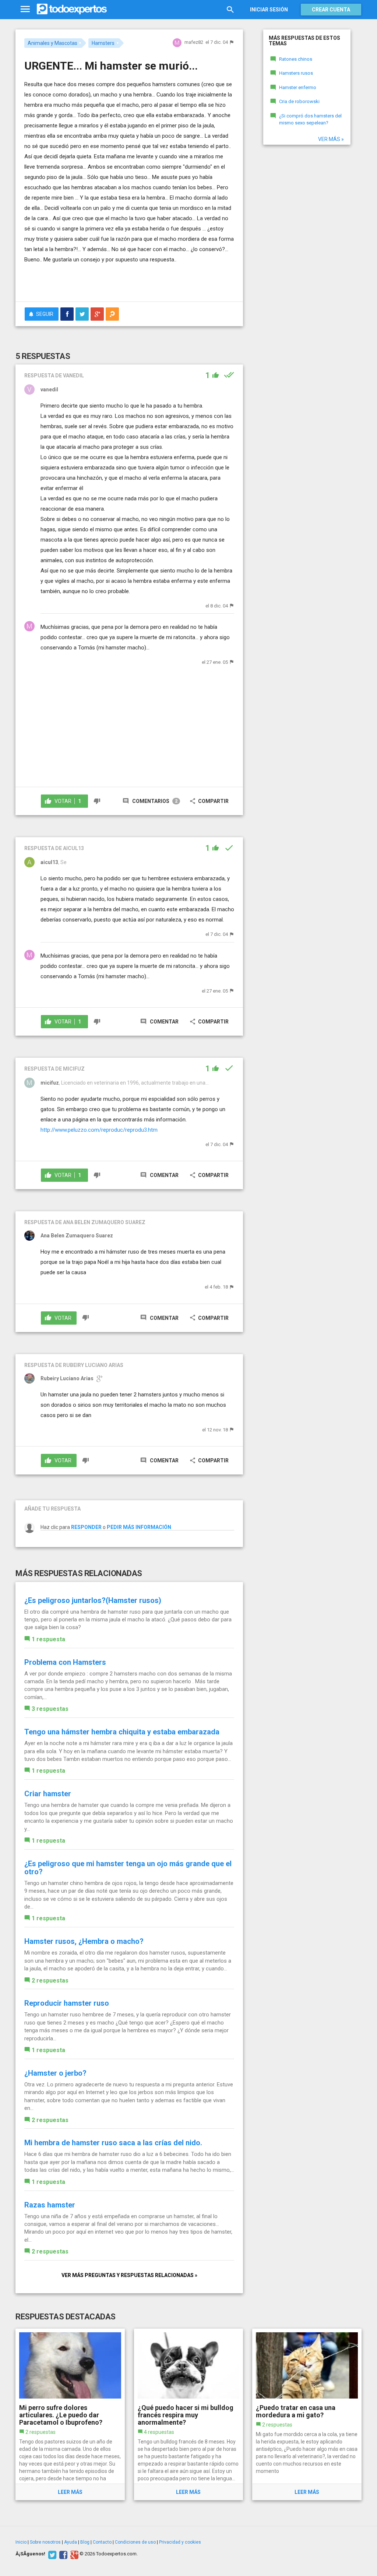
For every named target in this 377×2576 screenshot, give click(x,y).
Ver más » (331, 139)
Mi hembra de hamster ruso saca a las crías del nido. (113, 2143)
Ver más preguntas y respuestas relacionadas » (129, 2275)
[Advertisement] (110, 281)
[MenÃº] (25, 9)
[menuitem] (67, 314)
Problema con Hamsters (65, 1662)
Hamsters (103, 43)
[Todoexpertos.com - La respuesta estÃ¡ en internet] (72, 9)
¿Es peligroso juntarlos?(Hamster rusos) (93, 1600)
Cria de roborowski (299, 101)
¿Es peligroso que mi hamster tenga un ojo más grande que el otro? (128, 1868)
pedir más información (139, 1527)
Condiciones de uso (135, 2542)
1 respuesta (48, 1639)
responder (86, 1527)
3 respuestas (50, 1709)
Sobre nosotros (45, 2542)
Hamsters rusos (296, 73)
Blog (85, 2542)
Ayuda (71, 2542)
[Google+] (73, 2554)
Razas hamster (50, 2205)
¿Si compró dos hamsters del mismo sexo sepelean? (310, 119)
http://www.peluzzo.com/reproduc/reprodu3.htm (99, 1130)
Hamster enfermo (298, 87)
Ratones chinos (296, 59)
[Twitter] (51, 2554)
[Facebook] (62, 2554)
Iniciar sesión (269, 10)
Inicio (21, 2542)
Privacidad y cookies (180, 2542)
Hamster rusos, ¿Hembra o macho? (84, 1941)
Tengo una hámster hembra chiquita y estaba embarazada (122, 1732)
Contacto (102, 2542)
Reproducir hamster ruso (67, 2003)
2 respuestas (50, 1981)
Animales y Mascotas (52, 43)
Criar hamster (48, 1794)
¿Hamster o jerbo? (55, 2073)
